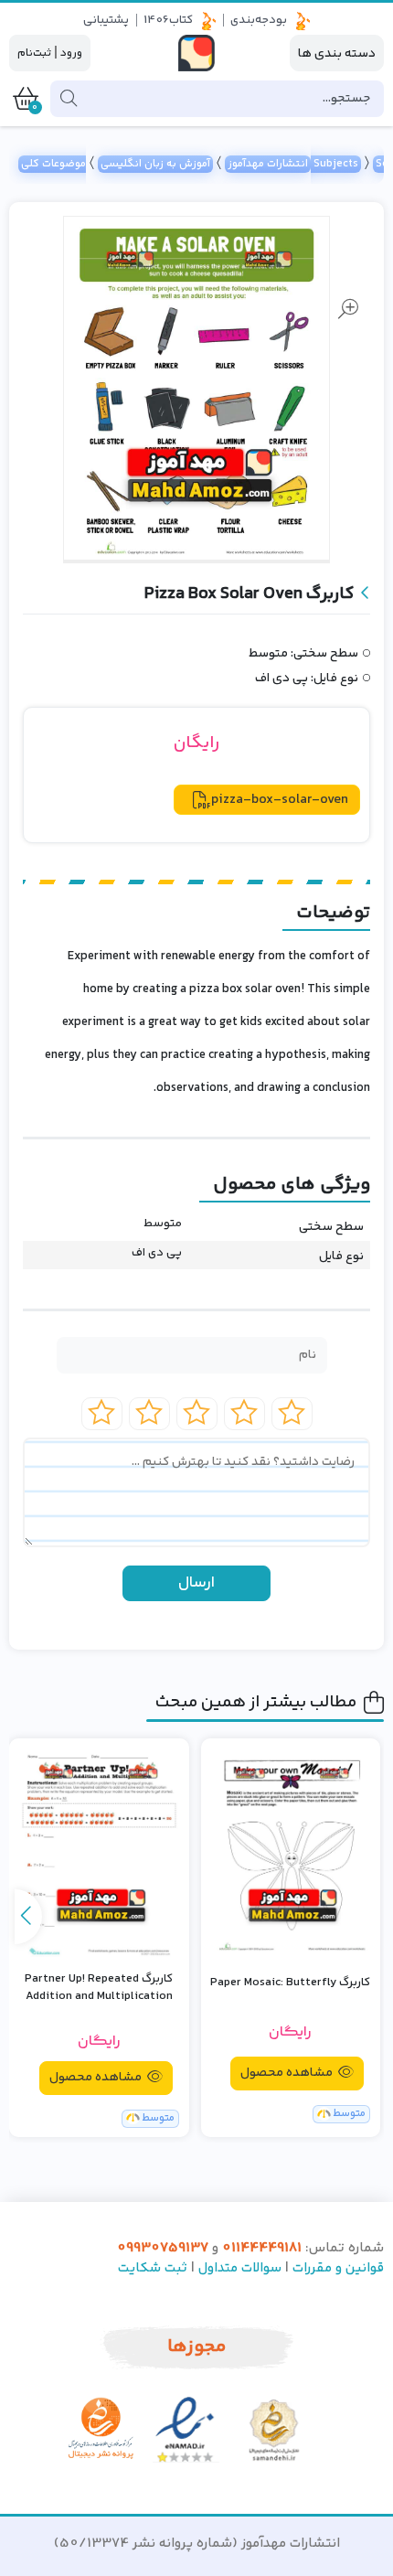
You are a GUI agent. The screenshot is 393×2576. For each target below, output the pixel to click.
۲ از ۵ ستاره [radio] (244, 1414)
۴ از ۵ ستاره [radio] (149, 1414)
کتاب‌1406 (168, 20)
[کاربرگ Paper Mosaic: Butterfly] (291, 1852)
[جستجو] (69, 99)
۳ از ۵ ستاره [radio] (197, 1414)
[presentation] (28, 1917)
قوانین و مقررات (338, 2268)
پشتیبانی (106, 20)
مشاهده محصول (288, 2073)
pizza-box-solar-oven (280, 800)
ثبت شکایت (153, 2268)
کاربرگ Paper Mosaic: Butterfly (290, 1983)
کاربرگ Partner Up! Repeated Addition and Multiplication (99, 1988)
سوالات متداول (240, 2268)
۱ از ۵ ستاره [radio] (292, 1414)
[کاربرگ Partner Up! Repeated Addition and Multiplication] (99, 1852)
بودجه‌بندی (259, 20)
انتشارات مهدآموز (268, 164)
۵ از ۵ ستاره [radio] (102, 1414)
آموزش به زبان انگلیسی (155, 164)
